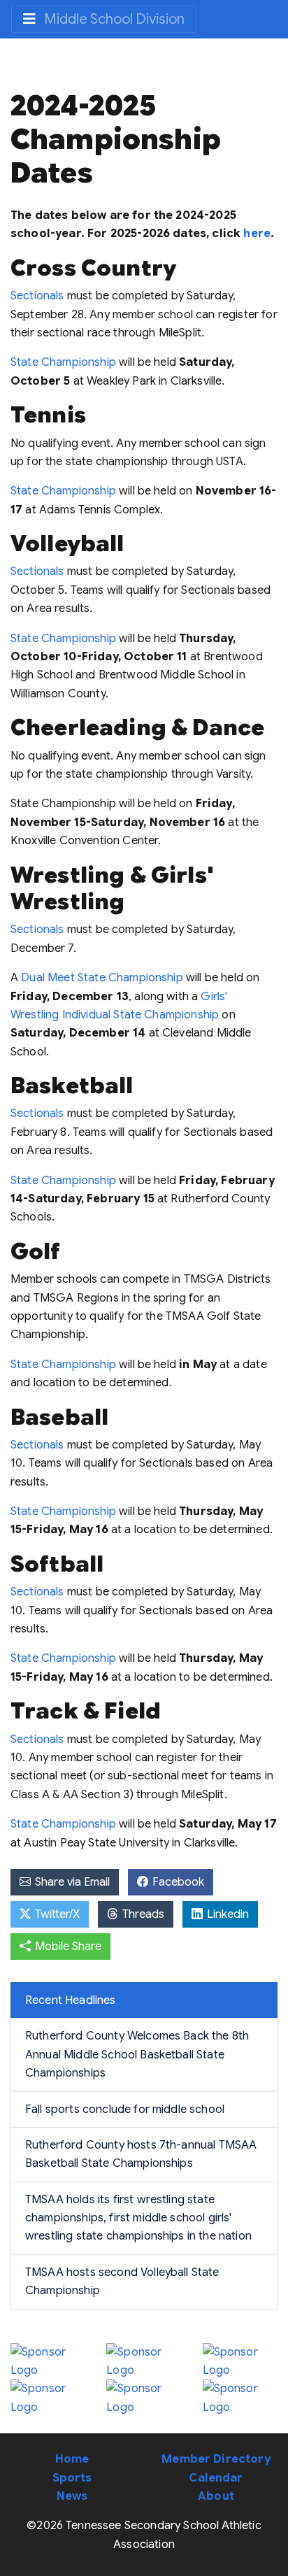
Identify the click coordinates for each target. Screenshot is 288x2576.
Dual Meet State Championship (102, 978)
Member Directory (216, 2459)
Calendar (216, 2478)
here (257, 234)
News (72, 2496)
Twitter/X (56, 1914)
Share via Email (71, 1882)
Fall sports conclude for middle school (125, 2109)
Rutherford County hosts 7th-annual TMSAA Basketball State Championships (141, 2154)
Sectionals (37, 296)
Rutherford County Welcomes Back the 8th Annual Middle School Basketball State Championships (137, 2055)
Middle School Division (113, 19)
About (216, 2496)
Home (72, 2459)
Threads (142, 1914)
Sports (72, 2478)
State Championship (63, 362)
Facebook (177, 1882)
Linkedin (226, 1914)
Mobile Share (67, 1947)
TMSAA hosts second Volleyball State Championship (122, 2282)
